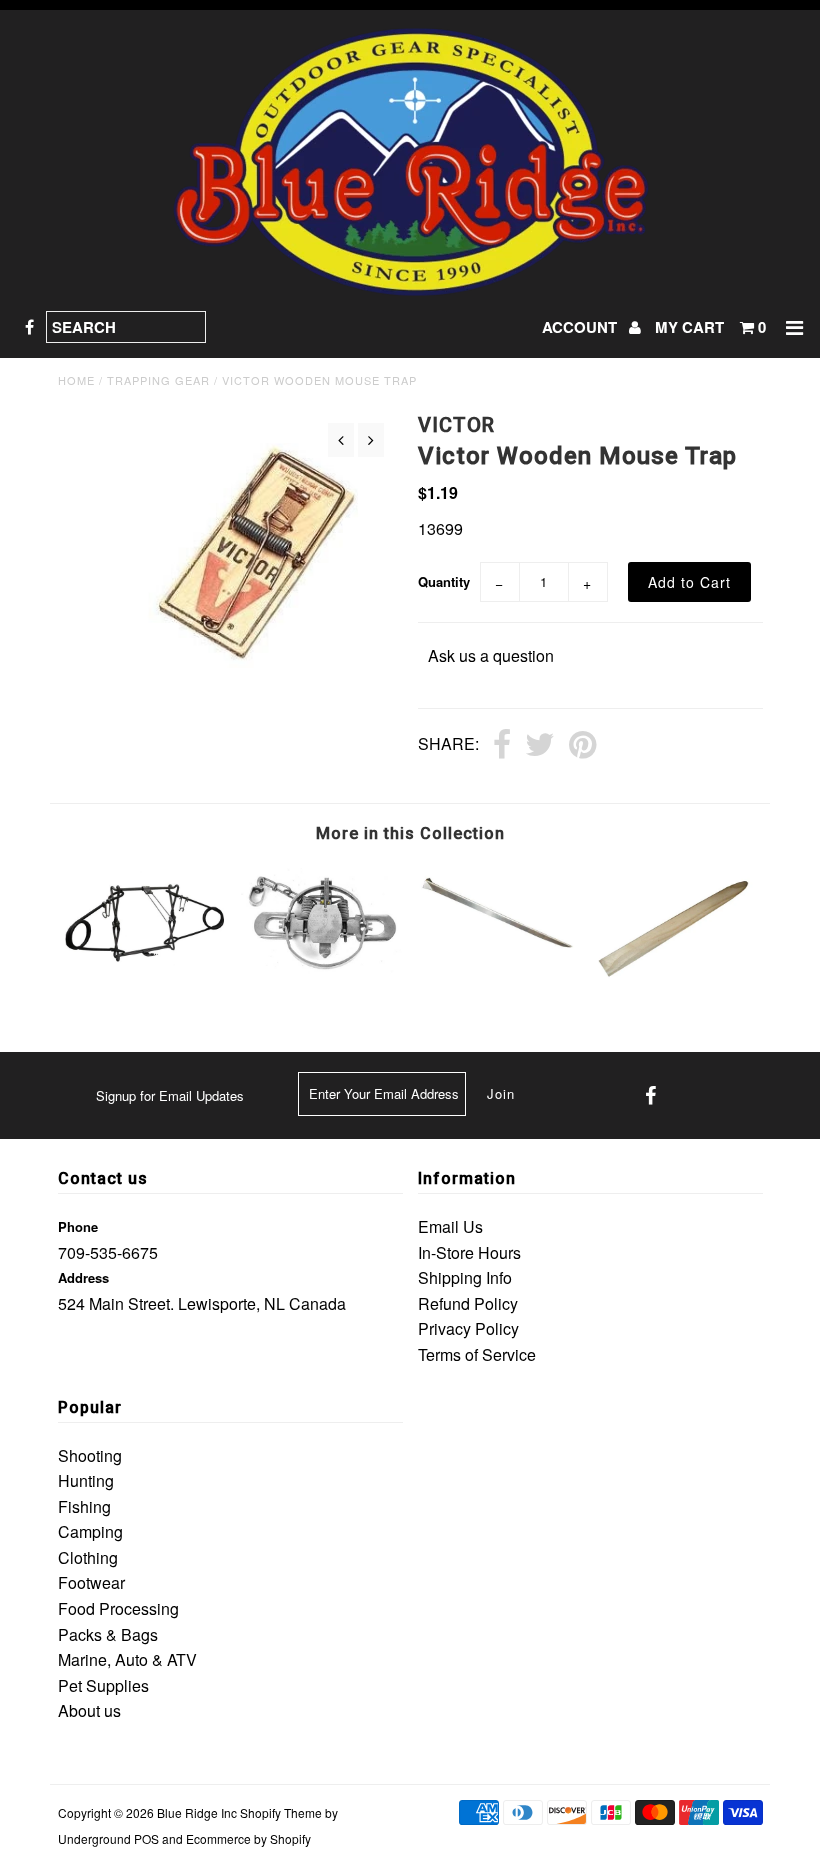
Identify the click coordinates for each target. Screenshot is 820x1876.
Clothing (88, 1557)
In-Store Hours (469, 1252)
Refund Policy (468, 1303)
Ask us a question (491, 655)
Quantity (444, 581)
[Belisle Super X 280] (146, 977)
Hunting (86, 1480)
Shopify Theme (281, 1812)
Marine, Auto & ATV (127, 1659)
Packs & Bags (108, 1634)
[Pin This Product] (582, 746)
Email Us (450, 1226)
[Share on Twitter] (540, 746)
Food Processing (118, 1608)
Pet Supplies (103, 1685)
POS (146, 1838)
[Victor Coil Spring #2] (322, 967)
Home (76, 380)
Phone (78, 1226)
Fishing (84, 1506)
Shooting (90, 1455)
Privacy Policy (468, 1328)
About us (89, 1710)
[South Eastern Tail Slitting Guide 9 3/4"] (498, 977)
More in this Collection (410, 833)
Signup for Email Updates (170, 1095)
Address (83, 1277)
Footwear (91, 1582)
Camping (90, 1531)
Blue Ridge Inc (197, 1812)
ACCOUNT (581, 327)
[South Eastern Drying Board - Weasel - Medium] (675, 977)
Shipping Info (465, 1277)
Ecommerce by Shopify (248, 1838)
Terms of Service (477, 1354)
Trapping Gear (158, 380)
